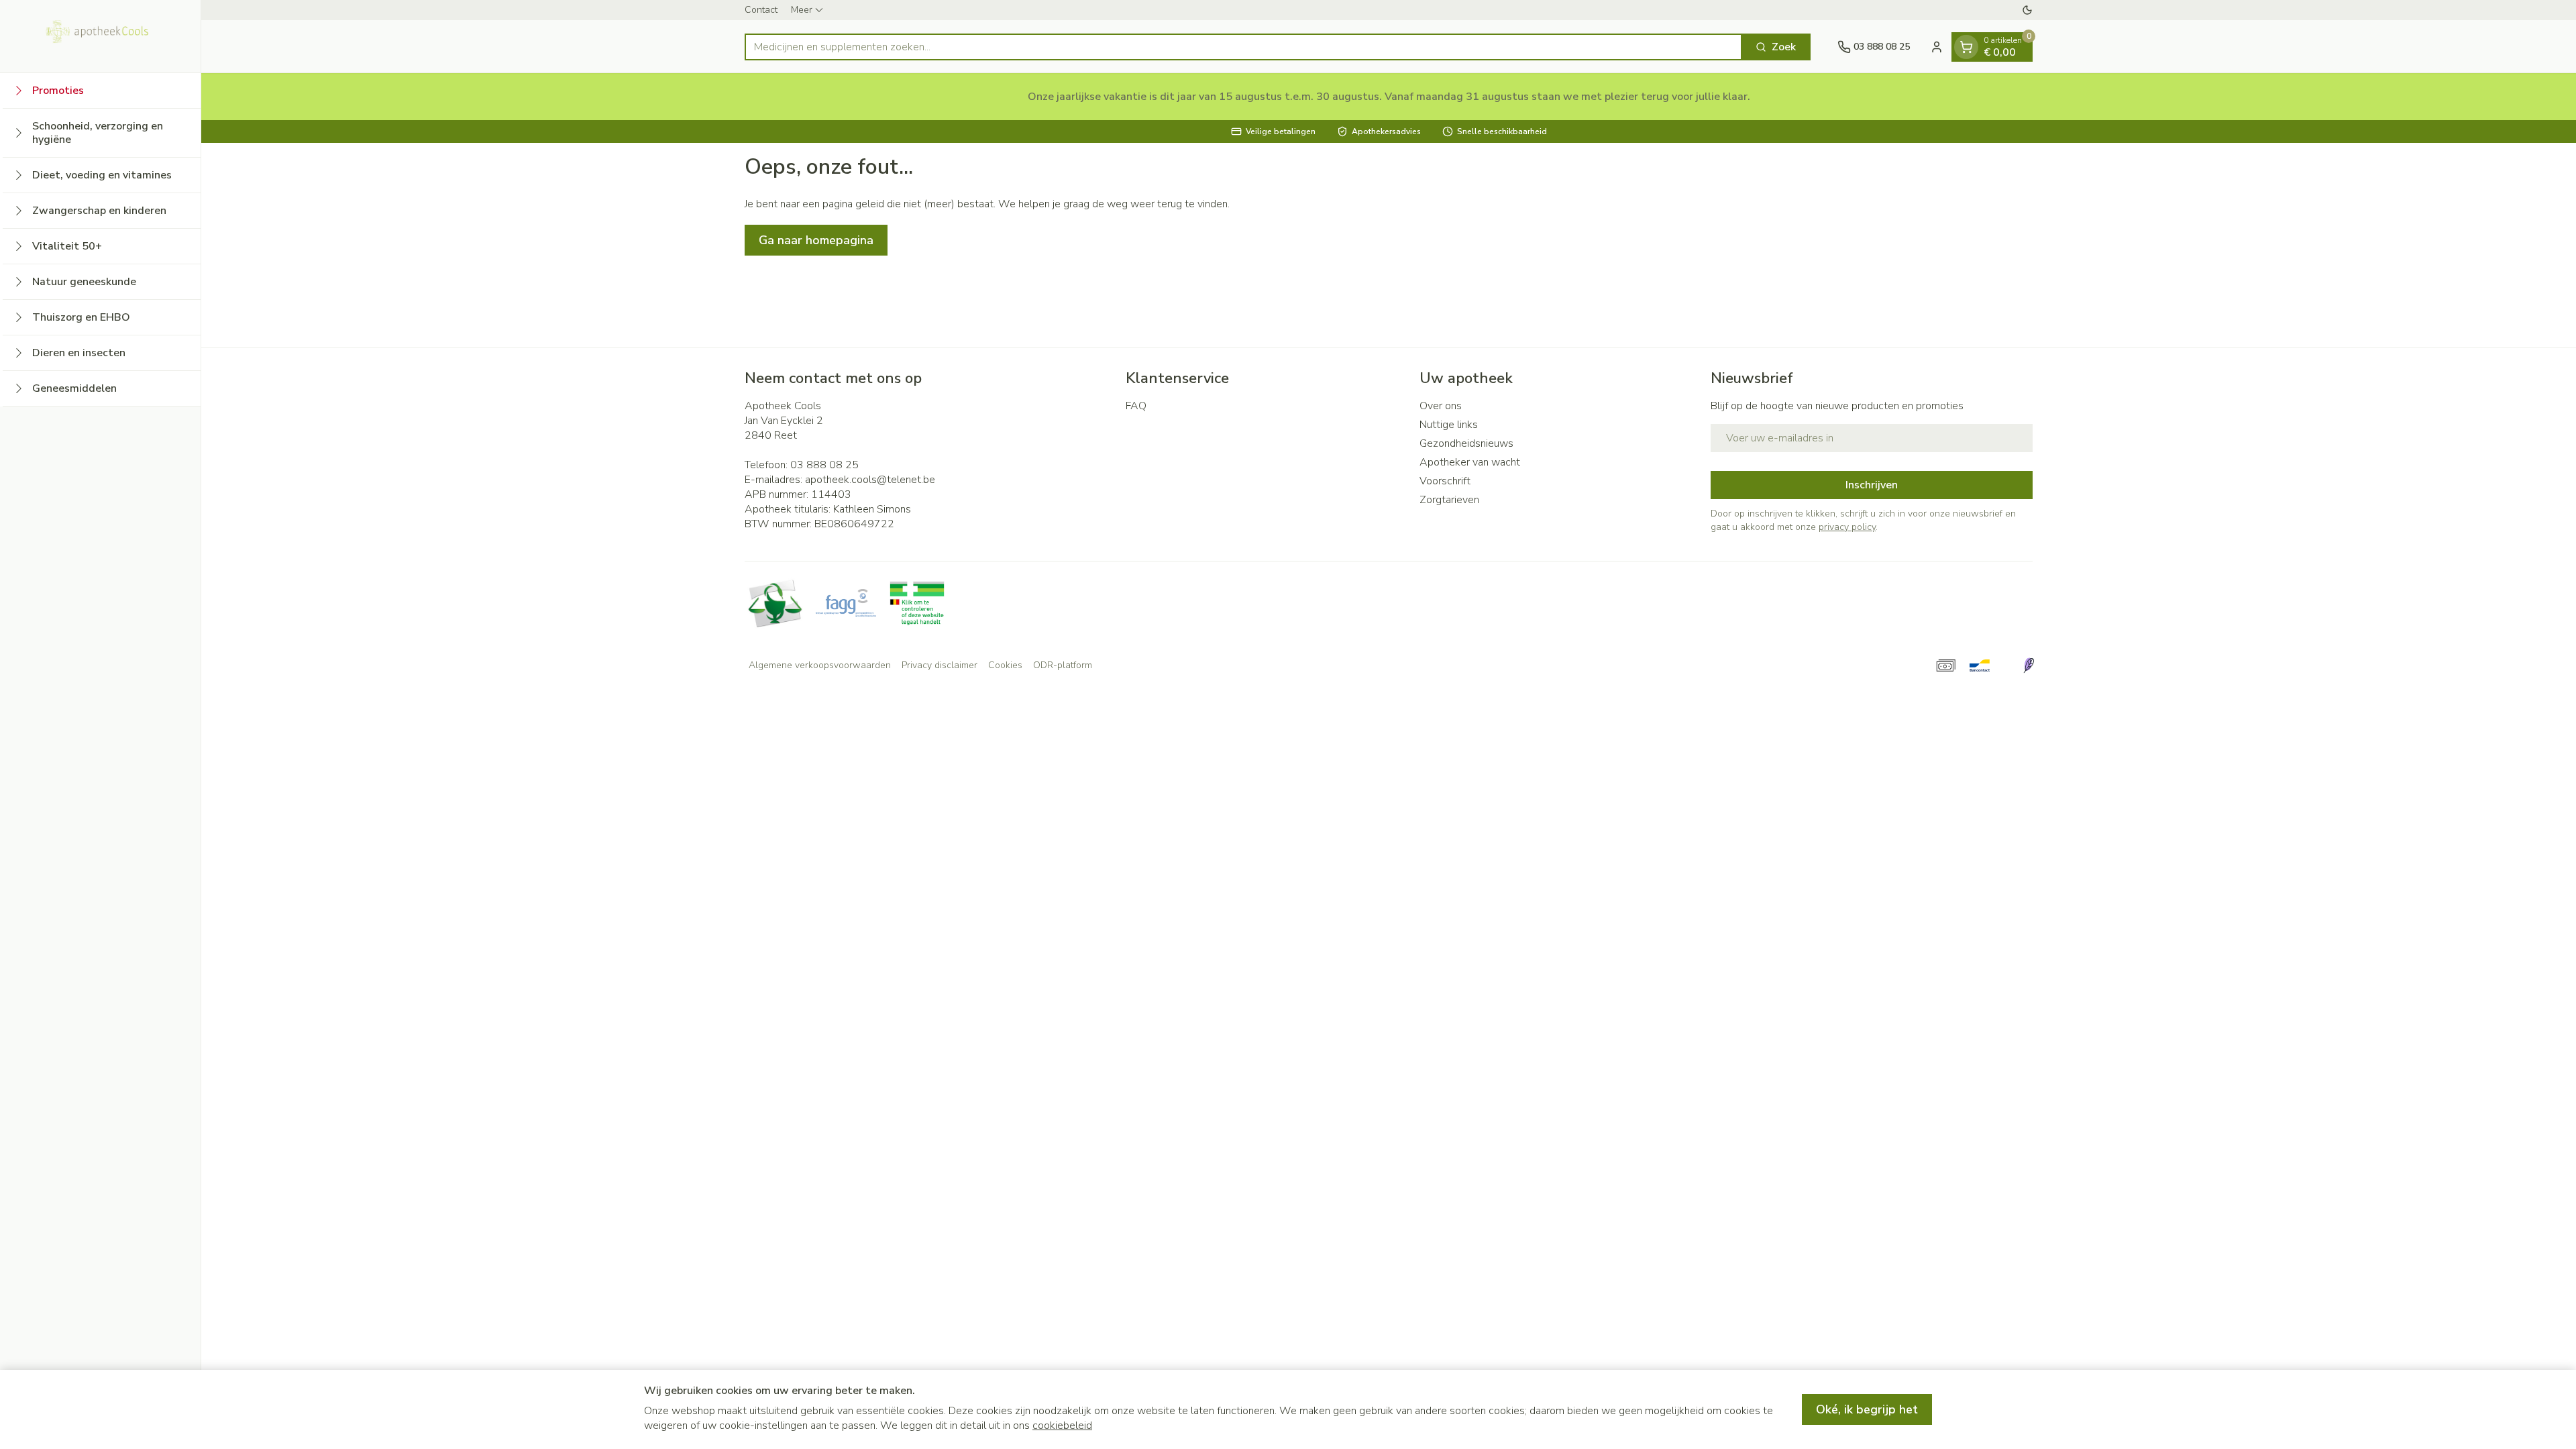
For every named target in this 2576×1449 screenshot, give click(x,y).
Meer (802, 10)
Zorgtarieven (1449, 500)
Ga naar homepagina (816, 240)
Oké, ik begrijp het (1867, 1409)
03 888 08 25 (824, 465)
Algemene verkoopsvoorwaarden (820, 665)
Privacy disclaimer (940, 665)
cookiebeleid (1062, 1426)
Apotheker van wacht (1470, 462)
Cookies (1005, 665)
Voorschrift (1445, 481)
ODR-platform (1063, 665)
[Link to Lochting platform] (2029, 665)
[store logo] (101, 36)
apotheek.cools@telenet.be (870, 480)
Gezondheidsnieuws (1466, 443)
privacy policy (1847, 527)
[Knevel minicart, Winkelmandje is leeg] (1966, 47)
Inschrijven (1872, 485)
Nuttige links (1449, 425)
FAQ (1136, 406)
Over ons (1441, 406)
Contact (761, 10)
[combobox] (1243, 47)
